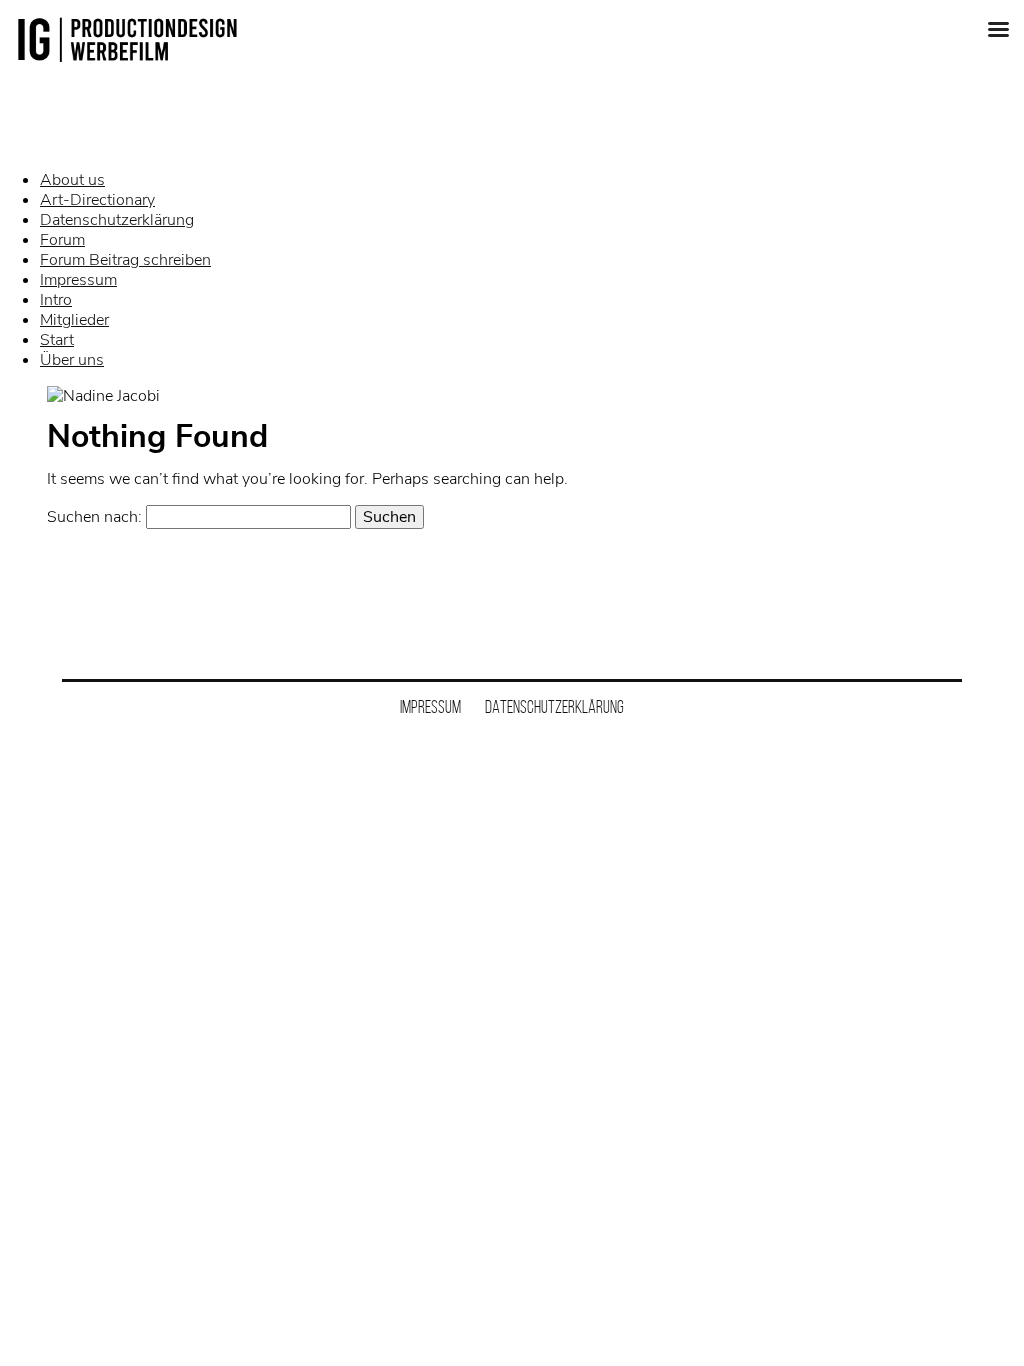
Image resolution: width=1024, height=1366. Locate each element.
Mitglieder (74, 320)
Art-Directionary (97, 200)
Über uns (72, 360)
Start (57, 340)
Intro (56, 300)
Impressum (78, 280)
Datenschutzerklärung (117, 220)
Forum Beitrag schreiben (125, 260)
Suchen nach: (94, 517)
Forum (62, 240)
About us (72, 180)
